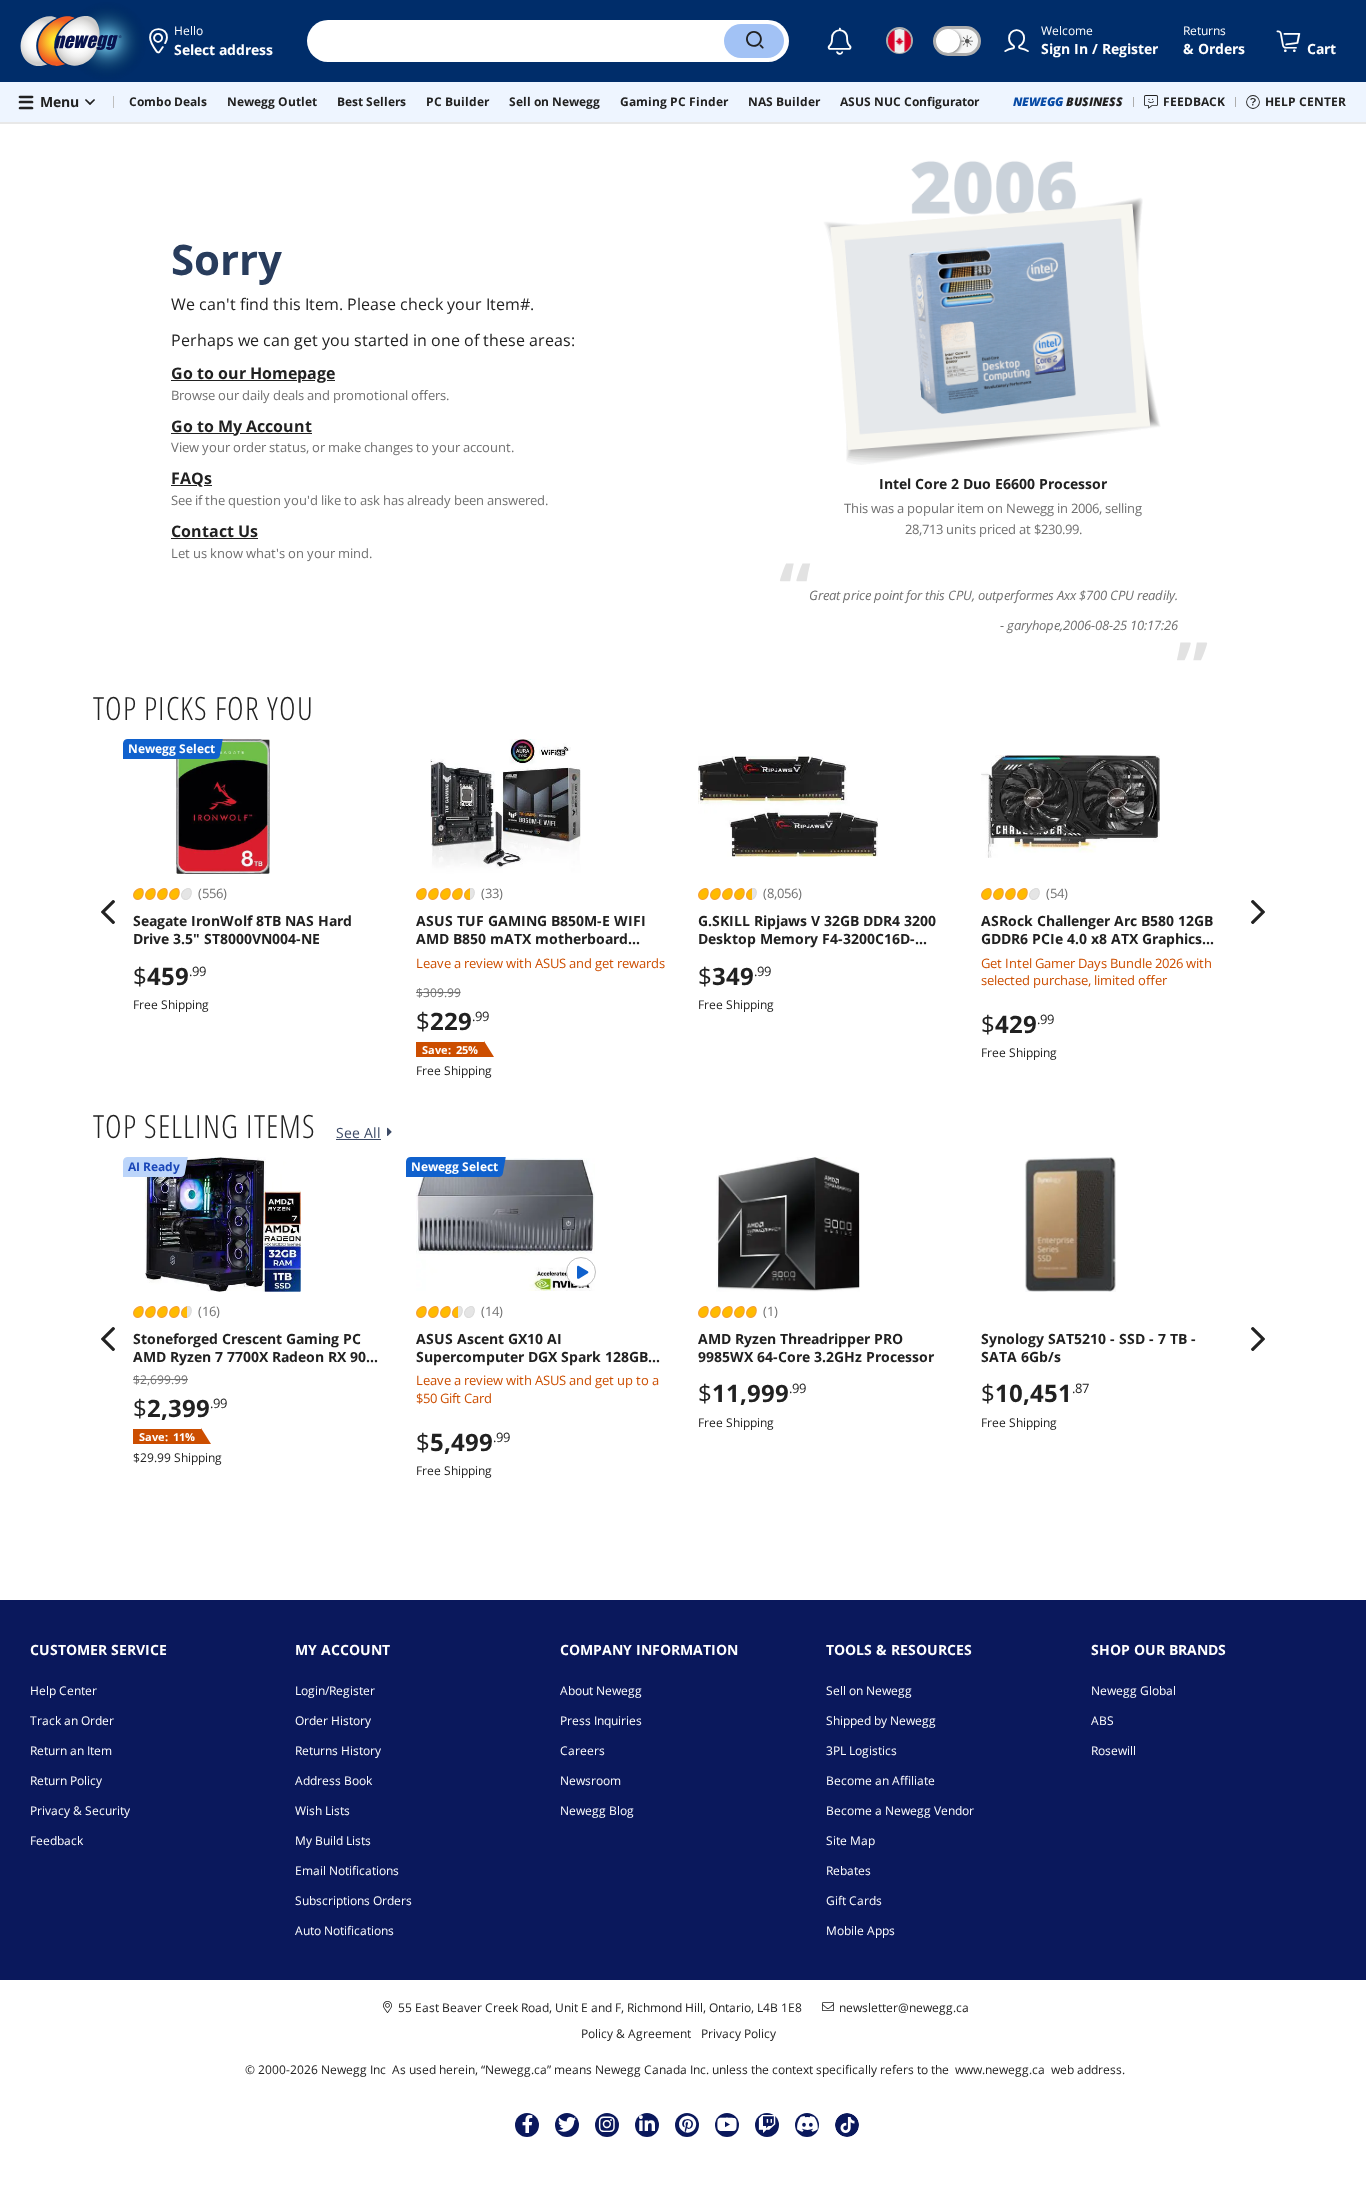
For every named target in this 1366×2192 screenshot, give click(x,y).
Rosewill (1113, 1750)
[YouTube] (727, 2124)
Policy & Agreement (636, 2033)
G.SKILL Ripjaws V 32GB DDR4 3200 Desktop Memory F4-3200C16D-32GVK (817, 930)
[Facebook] (527, 2124)
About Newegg (601, 1690)
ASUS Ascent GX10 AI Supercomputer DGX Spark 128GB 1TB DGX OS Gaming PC (532, 1348)
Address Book (333, 1780)
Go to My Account (241, 426)
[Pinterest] (687, 2124)
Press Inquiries (601, 1720)
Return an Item (71, 1750)
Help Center (63, 1690)
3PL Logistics (861, 1750)
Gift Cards (854, 1900)
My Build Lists (333, 1840)
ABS (1102, 1720)
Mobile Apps (860, 1930)
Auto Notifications (344, 1930)
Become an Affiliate (880, 1780)
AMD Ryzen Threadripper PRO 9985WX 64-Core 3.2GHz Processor (816, 1348)
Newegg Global (1133, 1690)
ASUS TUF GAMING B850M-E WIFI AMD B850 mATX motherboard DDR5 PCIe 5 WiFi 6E (531, 930)
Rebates (848, 1870)
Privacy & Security (80, 1810)
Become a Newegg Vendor (900, 1810)
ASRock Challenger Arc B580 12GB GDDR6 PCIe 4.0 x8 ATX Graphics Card (1097, 930)
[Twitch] (767, 2124)
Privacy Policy (738, 2033)
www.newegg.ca (1000, 2069)
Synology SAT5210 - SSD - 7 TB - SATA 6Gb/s (1088, 1348)
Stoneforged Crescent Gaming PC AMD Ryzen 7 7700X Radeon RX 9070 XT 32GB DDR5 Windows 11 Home (257, 1348)
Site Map (850, 1840)
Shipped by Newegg (881, 1720)
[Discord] (807, 2124)
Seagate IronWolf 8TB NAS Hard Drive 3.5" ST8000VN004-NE (242, 930)
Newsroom (590, 1780)
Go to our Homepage (253, 373)
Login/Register (335, 1690)
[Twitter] (567, 2124)
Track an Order (72, 1720)
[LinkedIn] (647, 2124)
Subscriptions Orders (353, 1900)
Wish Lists (322, 1810)
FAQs (191, 478)
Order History (333, 1720)
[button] (212, 41)
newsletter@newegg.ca (904, 2008)
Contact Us (214, 531)
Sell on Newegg (869, 1690)
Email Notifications (347, 1870)
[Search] (754, 41)
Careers (582, 1750)
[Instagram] (607, 2124)
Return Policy (66, 1780)
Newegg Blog (597, 1810)
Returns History (338, 1750)
